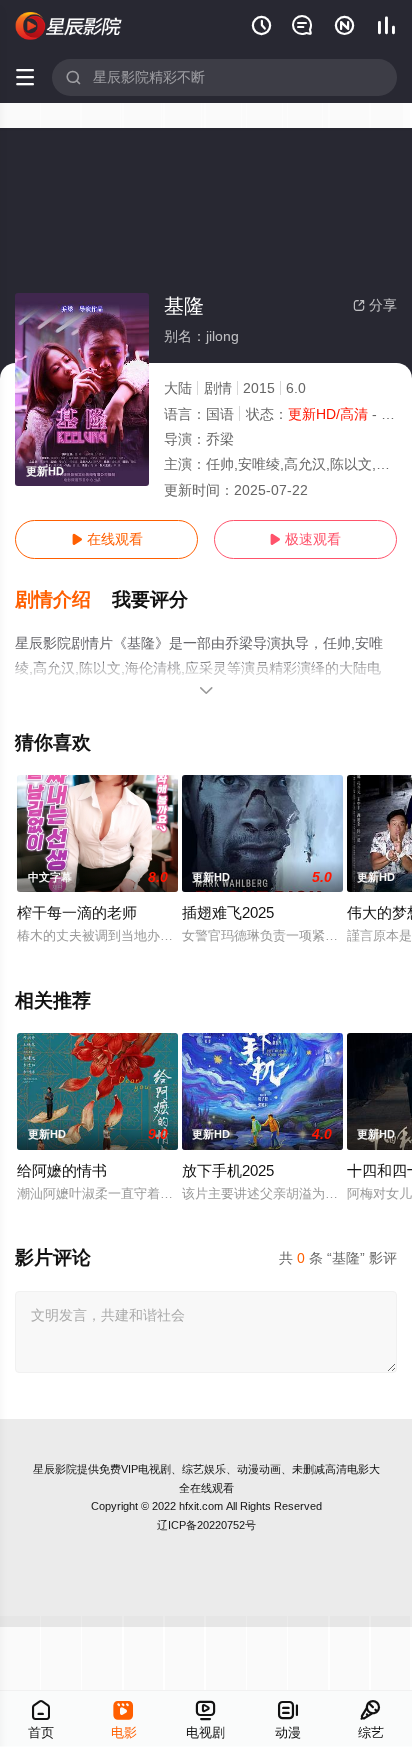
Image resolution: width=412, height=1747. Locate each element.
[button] (63, 600)
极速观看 (305, 539)
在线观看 (107, 539)
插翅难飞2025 (228, 912)
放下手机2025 (228, 1170)
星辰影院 (55, 1469)
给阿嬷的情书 (62, 1170)
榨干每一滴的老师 (77, 912)
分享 (375, 305)
